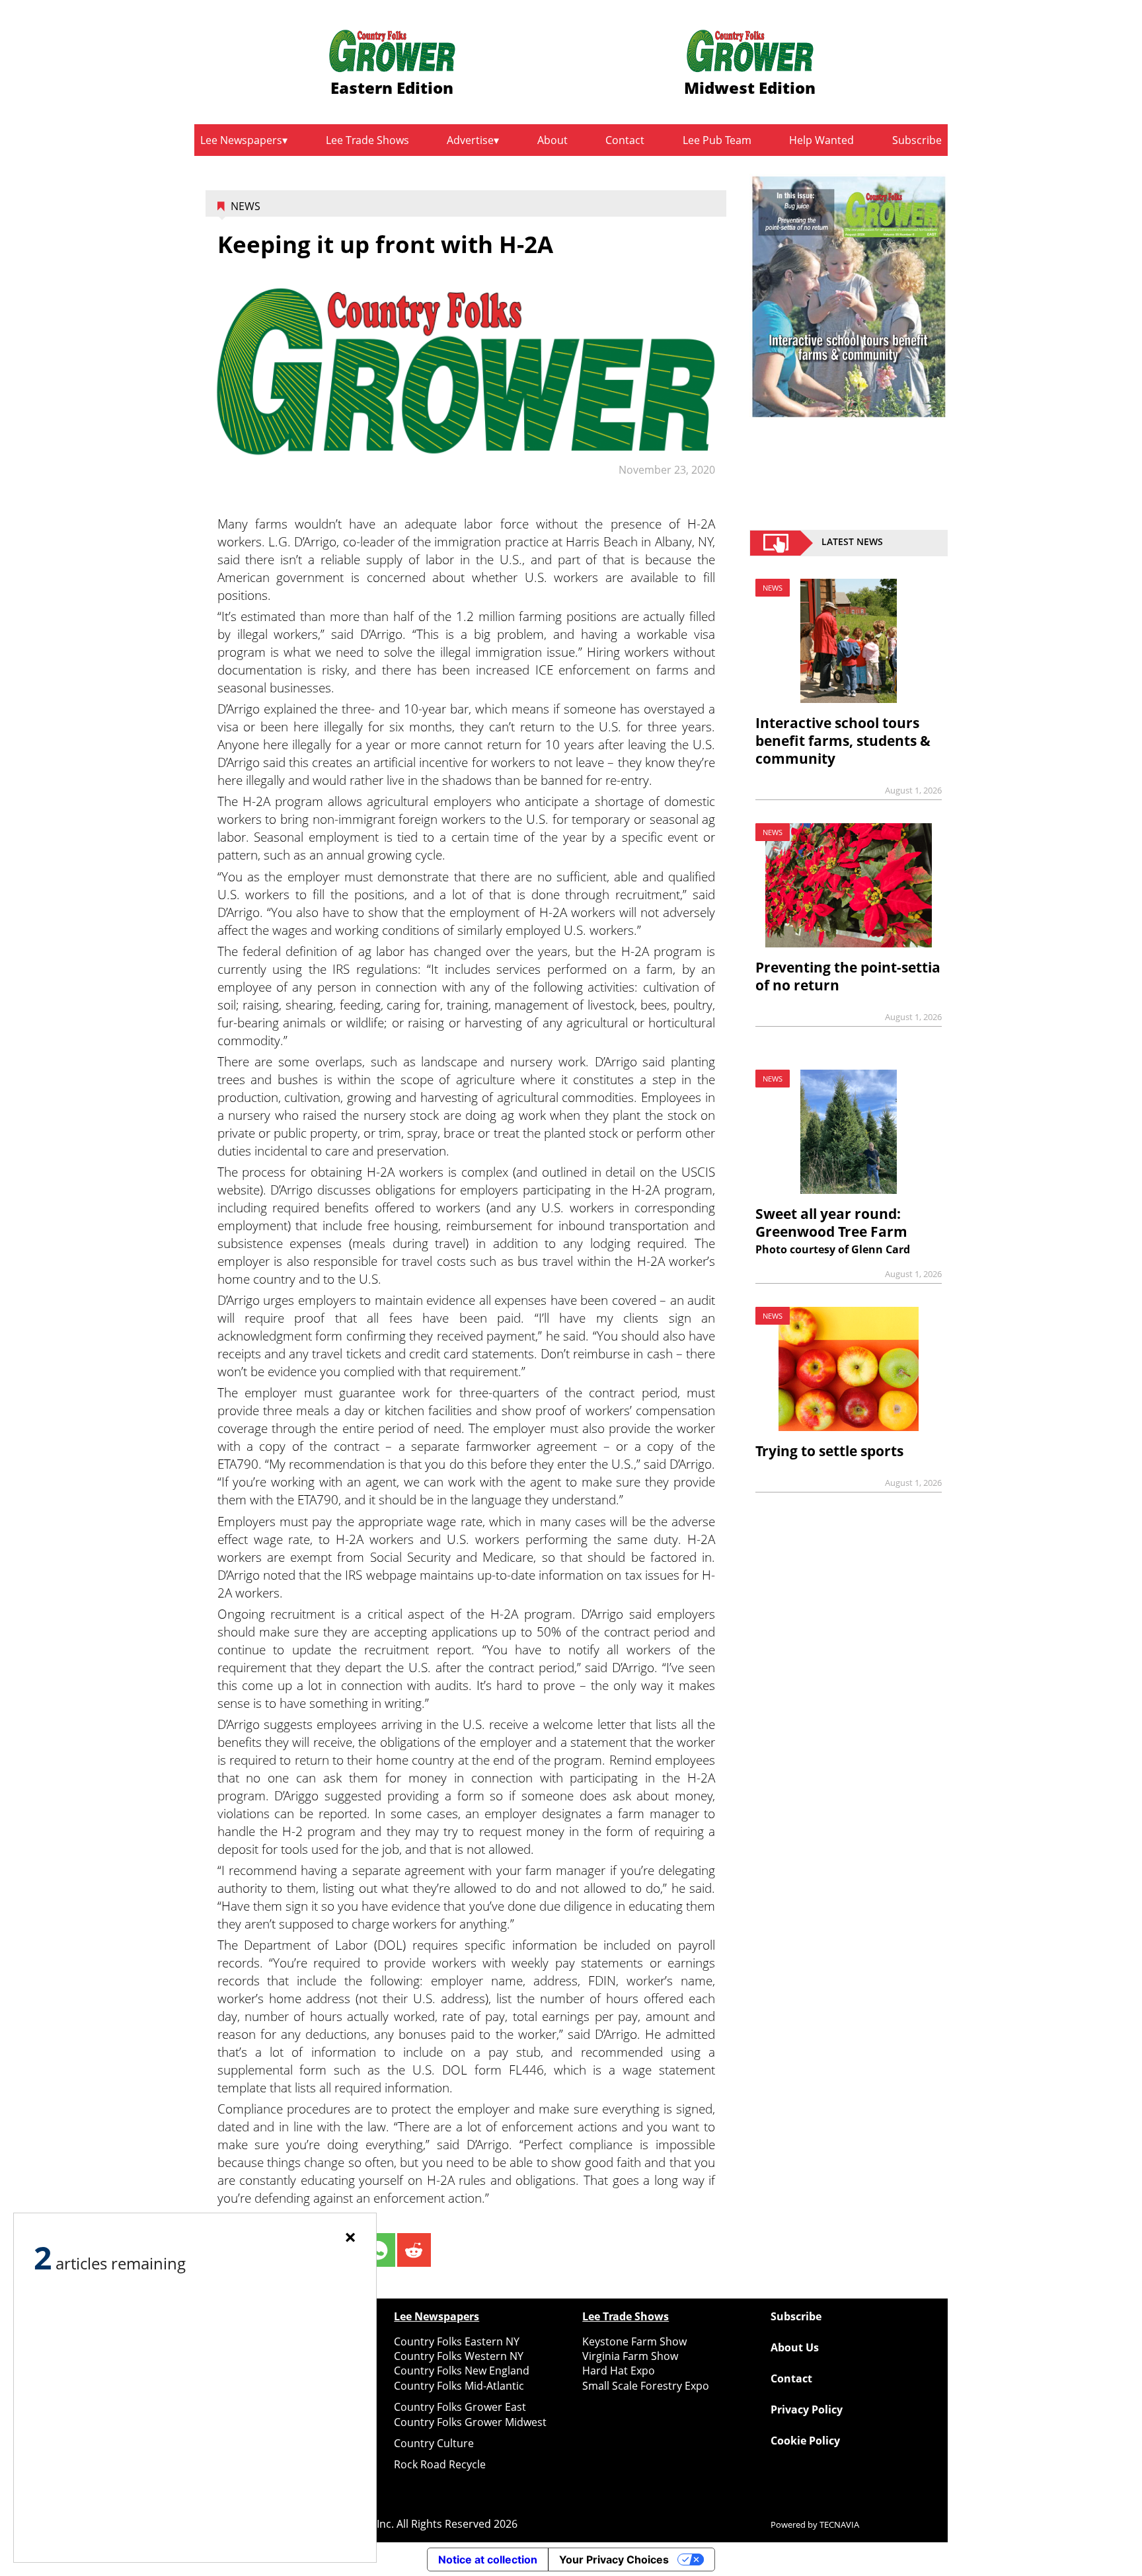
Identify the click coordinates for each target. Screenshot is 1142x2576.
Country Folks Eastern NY (457, 2341)
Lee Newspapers (241, 140)
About (552, 140)
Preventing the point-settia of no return (848, 976)
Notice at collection (488, 2559)
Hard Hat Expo (619, 2371)
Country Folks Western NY (459, 2356)
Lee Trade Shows (367, 140)
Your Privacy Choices (614, 2559)
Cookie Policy (805, 2441)
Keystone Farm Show (634, 2341)
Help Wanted (821, 140)
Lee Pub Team (717, 140)
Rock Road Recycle (440, 2464)
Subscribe (917, 140)
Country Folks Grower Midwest (470, 2422)
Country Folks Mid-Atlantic (459, 2386)
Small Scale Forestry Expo (646, 2386)
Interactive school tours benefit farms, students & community (843, 741)
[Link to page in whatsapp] (378, 2250)
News (246, 206)
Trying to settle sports (829, 1451)
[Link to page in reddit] (414, 2250)
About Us (795, 2347)
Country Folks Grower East (460, 2407)
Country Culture (434, 2443)
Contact (625, 140)
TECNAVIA (839, 2524)
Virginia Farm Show (630, 2356)
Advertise (470, 140)
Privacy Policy (807, 2410)
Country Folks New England (462, 2371)
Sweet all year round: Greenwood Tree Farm (831, 1223)
